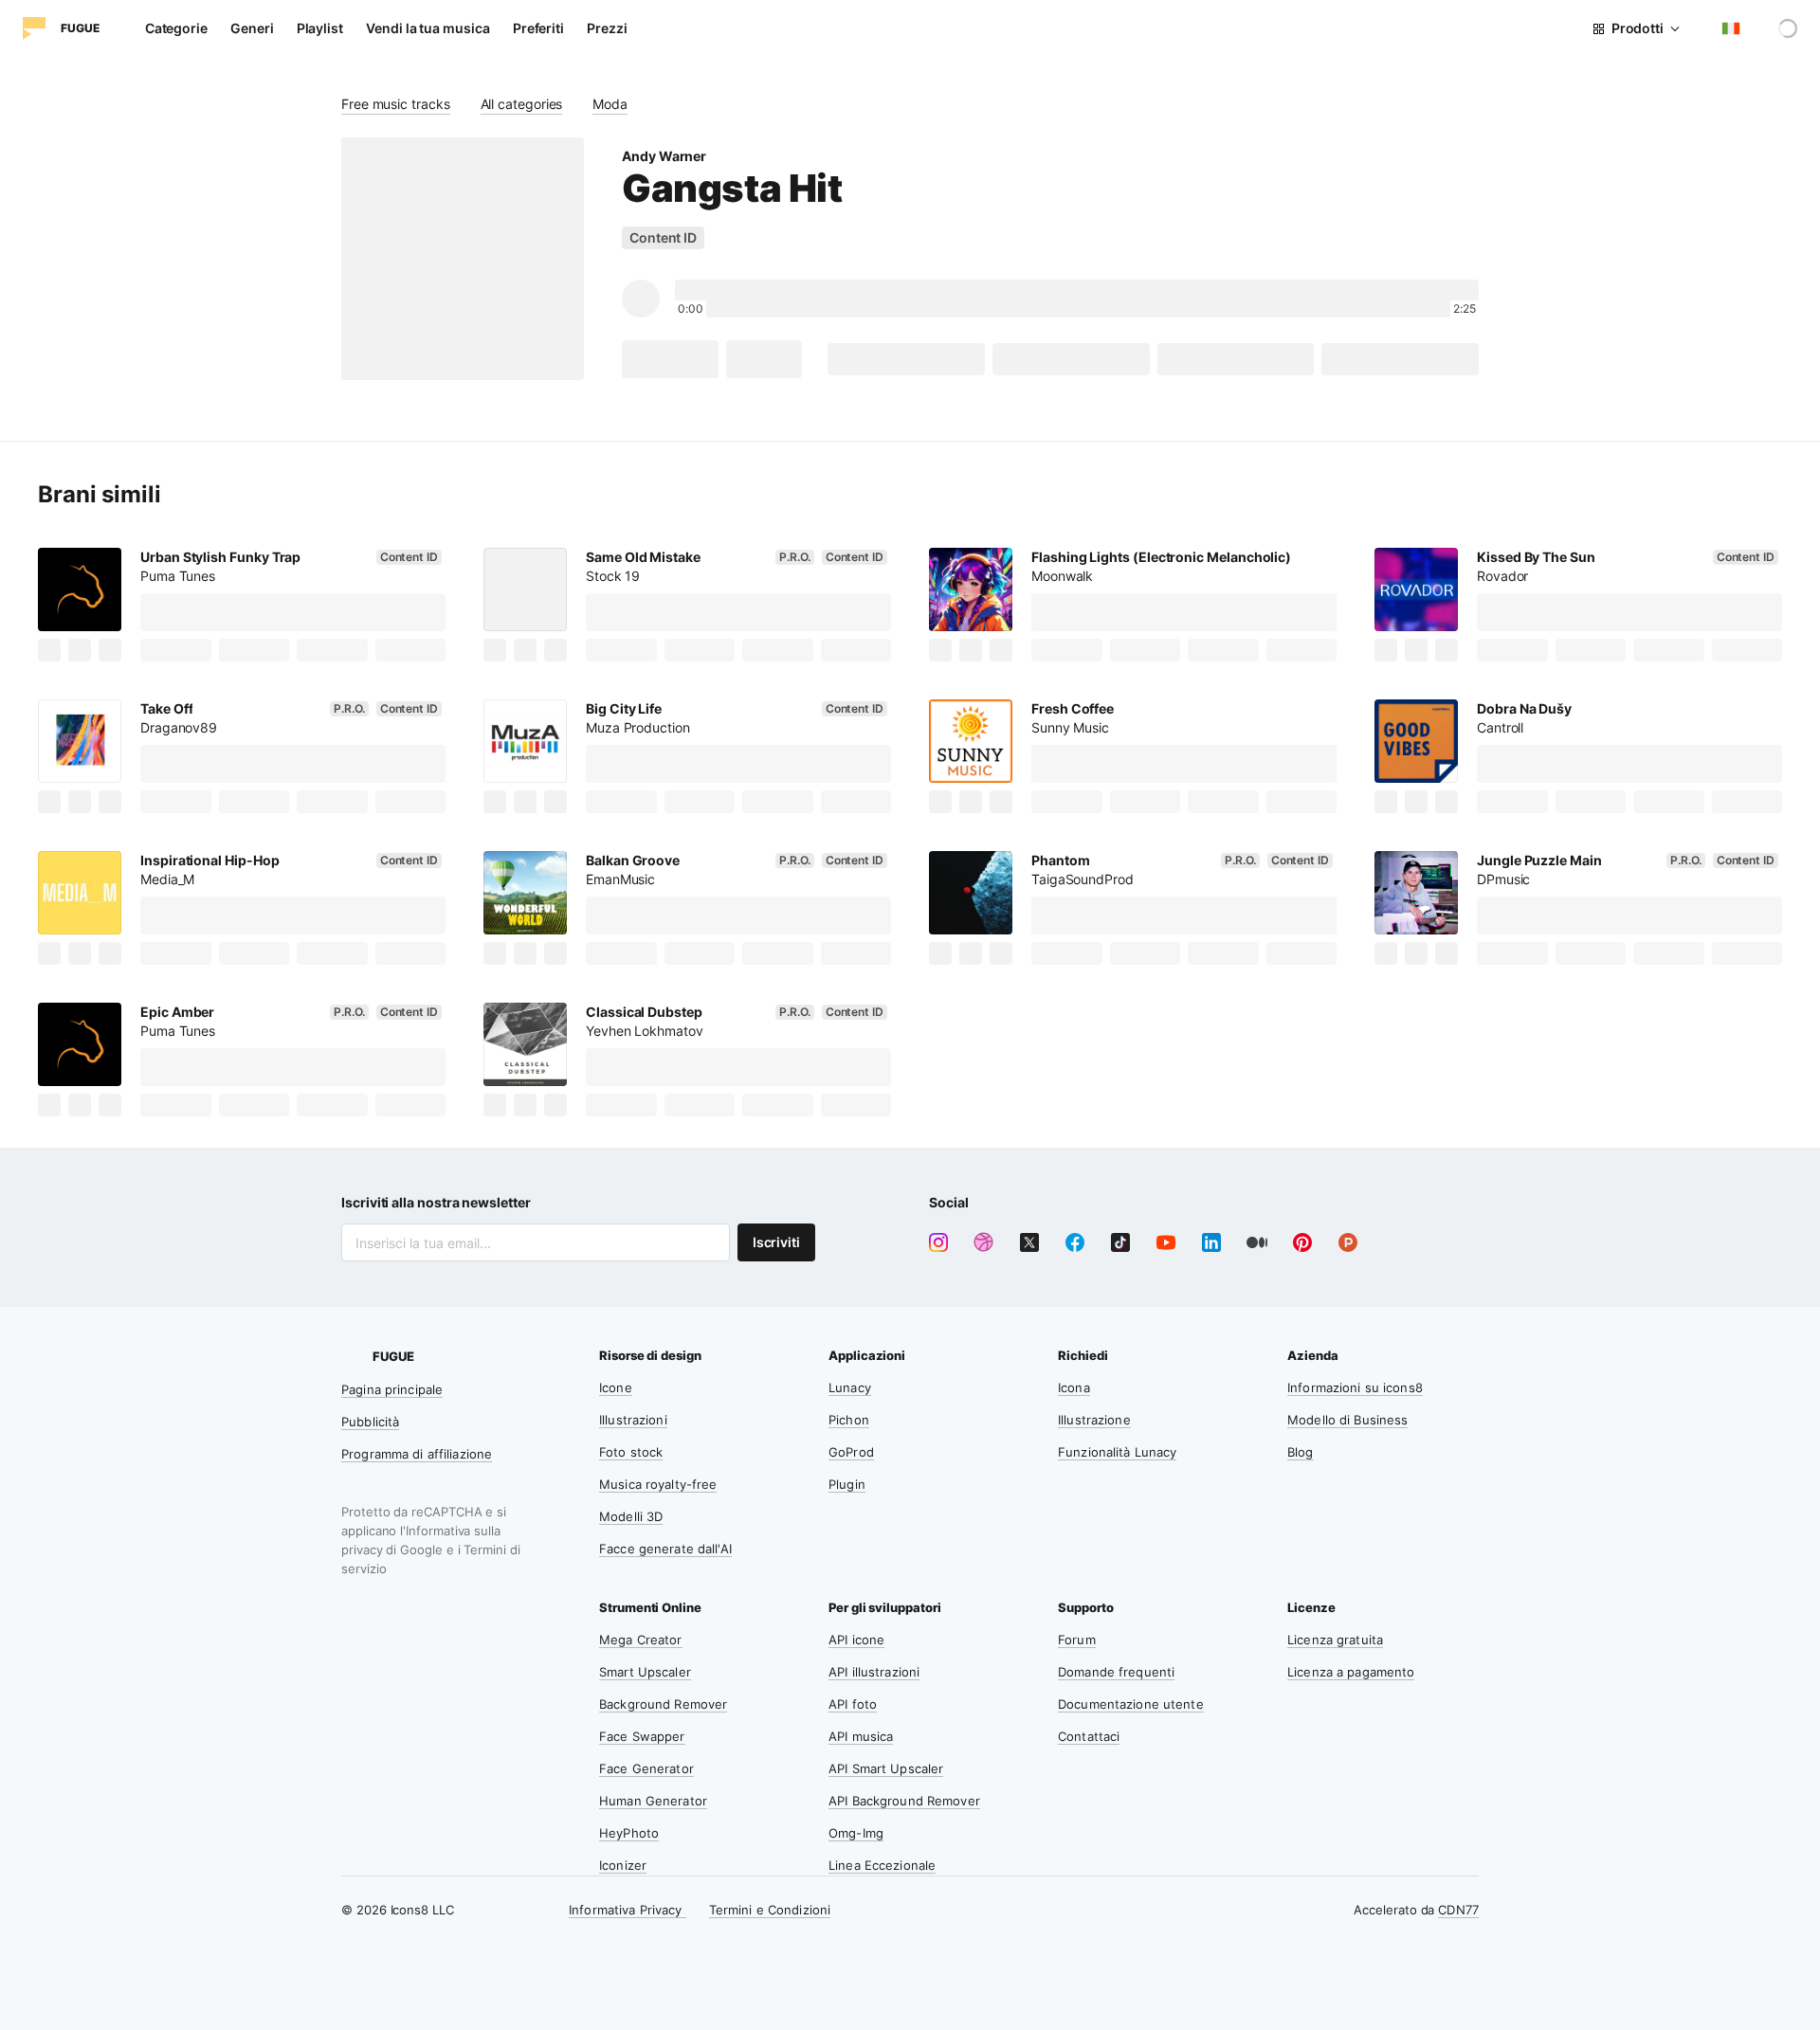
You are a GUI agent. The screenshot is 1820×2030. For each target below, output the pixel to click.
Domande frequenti (1116, 1672)
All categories (522, 104)
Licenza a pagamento (1351, 1672)
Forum (1077, 1640)
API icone (856, 1640)
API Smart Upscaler (886, 1768)
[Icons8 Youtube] (1166, 1242)
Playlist (320, 28)
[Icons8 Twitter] (1029, 1242)
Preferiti (538, 28)
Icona (1074, 1387)
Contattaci (1089, 1736)
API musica (861, 1736)
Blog (1301, 1452)
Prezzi (607, 28)
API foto (853, 1704)
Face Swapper (642, 1736)
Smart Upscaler (645, 1672)
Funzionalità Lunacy (1117, 1452)
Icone (616, 1387)
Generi (252, 28)
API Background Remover (904, 1801)
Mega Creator (641, 1640)
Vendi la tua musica (428, 28)
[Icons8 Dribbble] (984, 1242)
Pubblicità (370, 1422)
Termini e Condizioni (770, 1910)
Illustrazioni (633, 1420)
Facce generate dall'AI (665, 1549)
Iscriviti (776, 1242)
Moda (610, 104)
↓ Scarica (670, 359)
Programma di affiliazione (417, 1454)
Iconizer (623, 1865)
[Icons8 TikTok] (1120, 1242)
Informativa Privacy (628, 1910)
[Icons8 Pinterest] (1302, 1242)
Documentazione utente (1131, 1704)
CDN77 (1458, 1910)
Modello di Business (1347, 1420)
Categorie (176, 28)
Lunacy (850, 1387)
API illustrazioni (874, 1672)
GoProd (851, 1452)
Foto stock (631, 1452)
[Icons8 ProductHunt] (1348, 1242)
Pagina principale (392, 1389)
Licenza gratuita (1335, 1640)
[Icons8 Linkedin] (1211, 1242)
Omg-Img (856, 1833)
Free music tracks (396, 104)
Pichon (849, 1420)
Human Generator (653, 1801)
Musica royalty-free (658, 1484)
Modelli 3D (631, 1516)
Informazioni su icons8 (1355, 1387)
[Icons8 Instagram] (938, 1242)
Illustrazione (1094, 1420)
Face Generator (646, 1768)
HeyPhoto (629, 1833)
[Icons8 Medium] (1257, 1242)
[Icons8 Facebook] (1075, 1242)
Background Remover (663, 1704)
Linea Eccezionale (882, 1865)
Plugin (847, 1484)
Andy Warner (664, 156)
